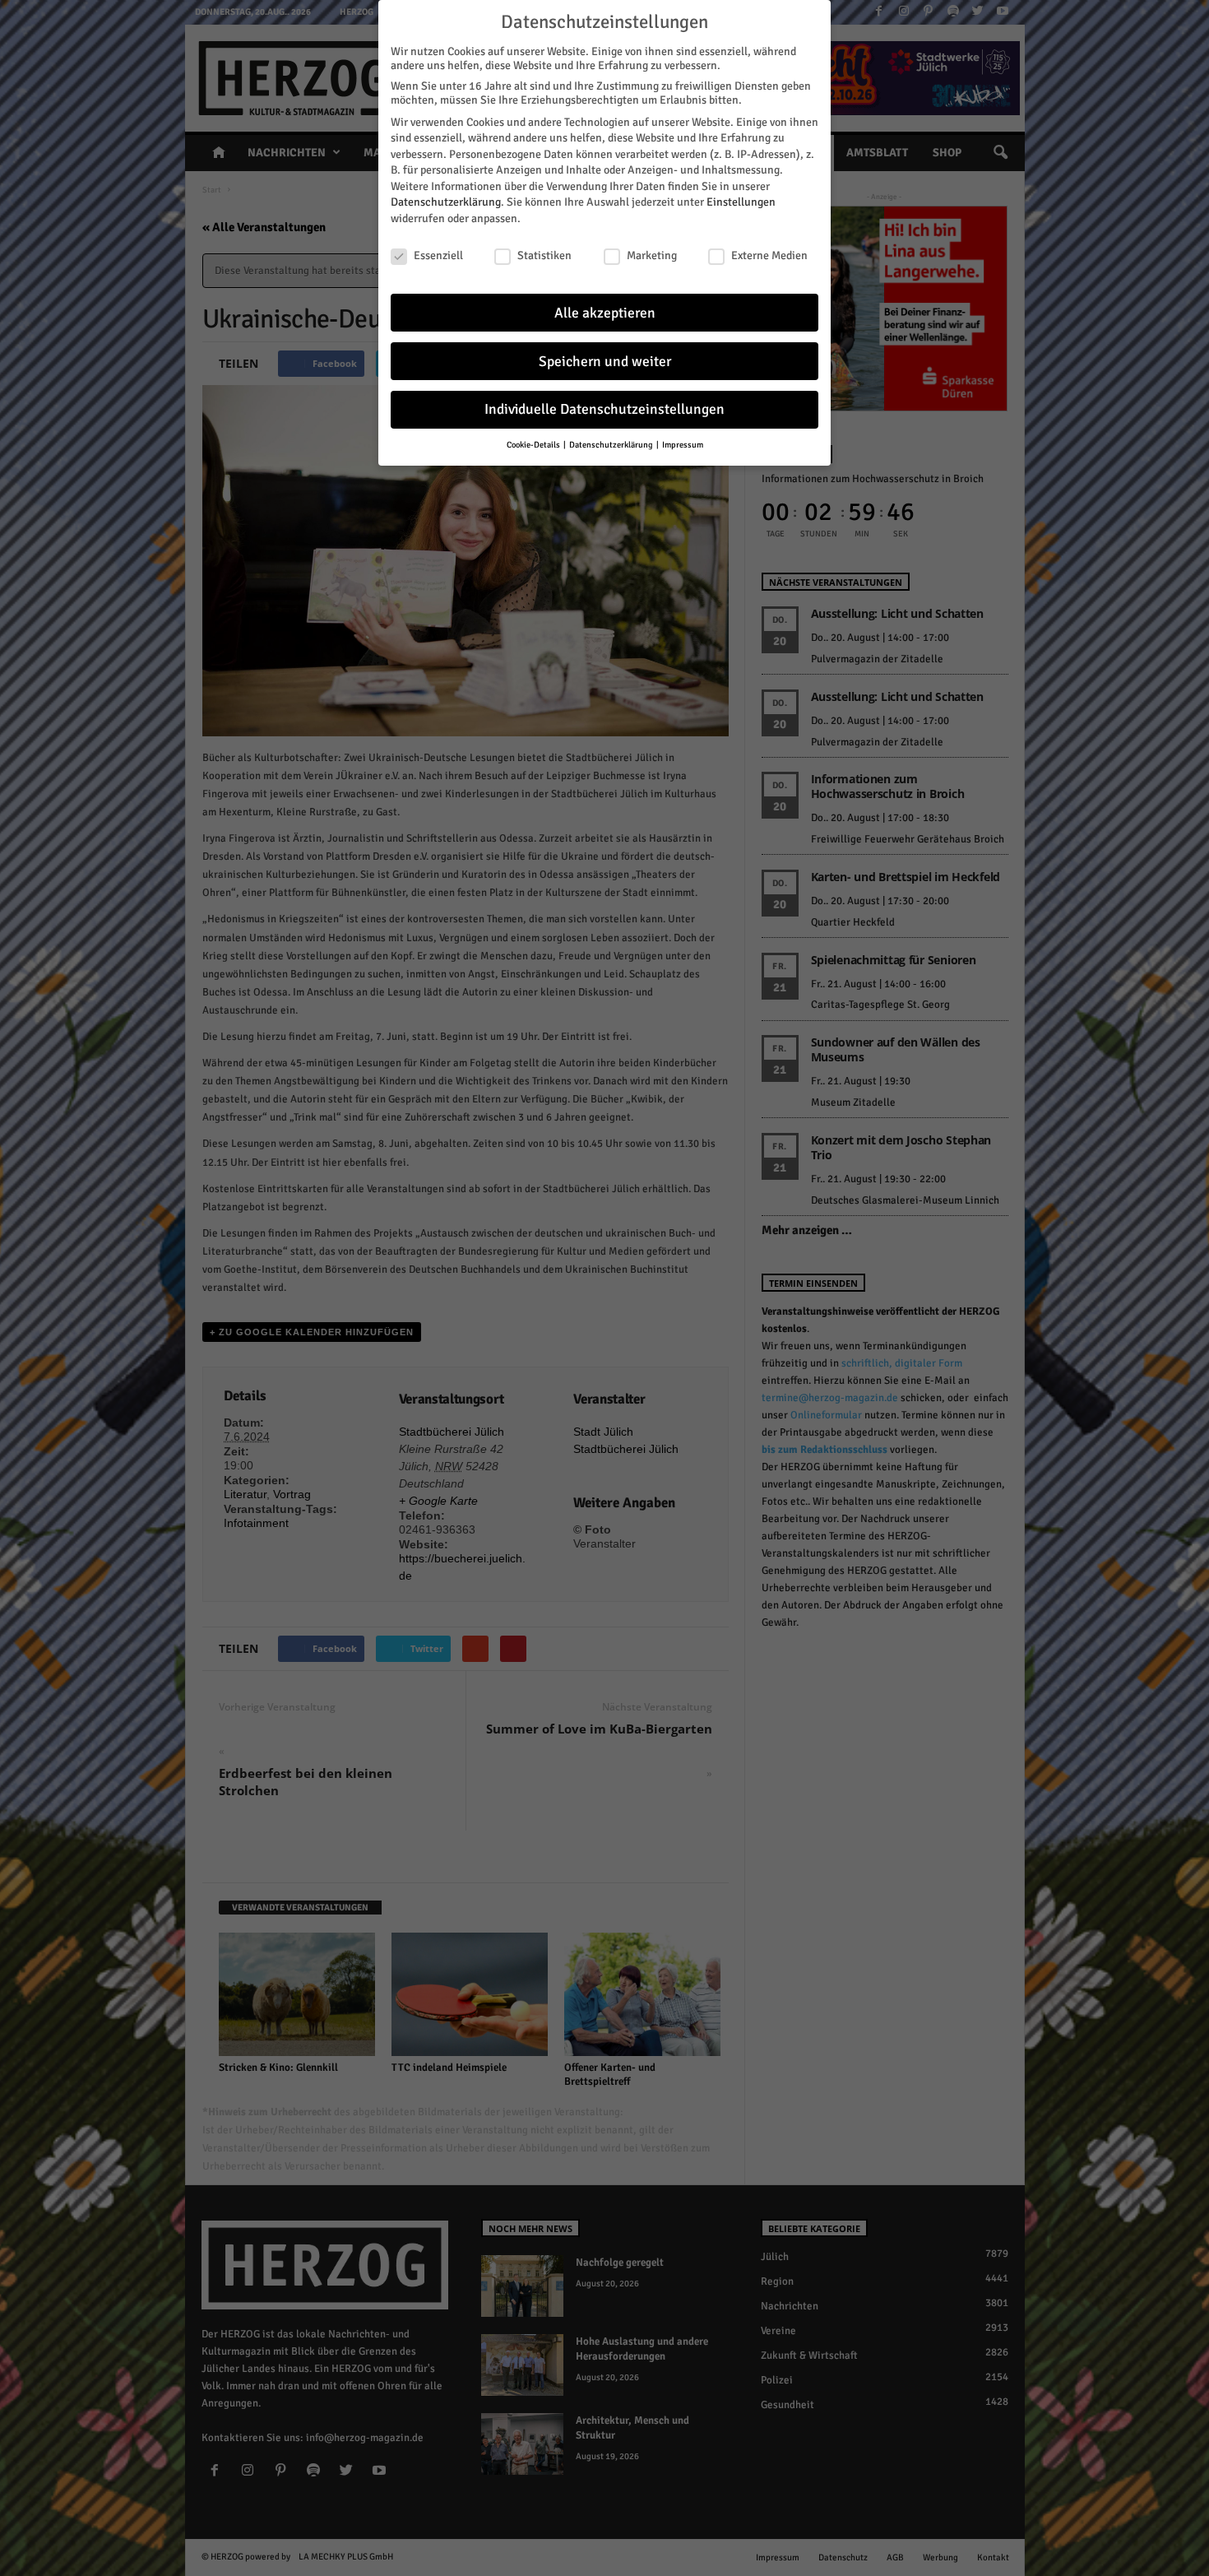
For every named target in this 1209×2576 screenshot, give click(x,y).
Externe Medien (769, 255)
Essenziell (438, 255)
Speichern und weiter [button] (605, 362)
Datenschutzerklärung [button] (612, 445)
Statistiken (544, 255)
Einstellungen (741, 202)
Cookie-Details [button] (534, 445)
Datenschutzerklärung (446, 202)
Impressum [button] (683, 445)
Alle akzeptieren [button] (605, 313)
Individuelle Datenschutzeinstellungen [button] (604, 409)
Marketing (652, 255)
